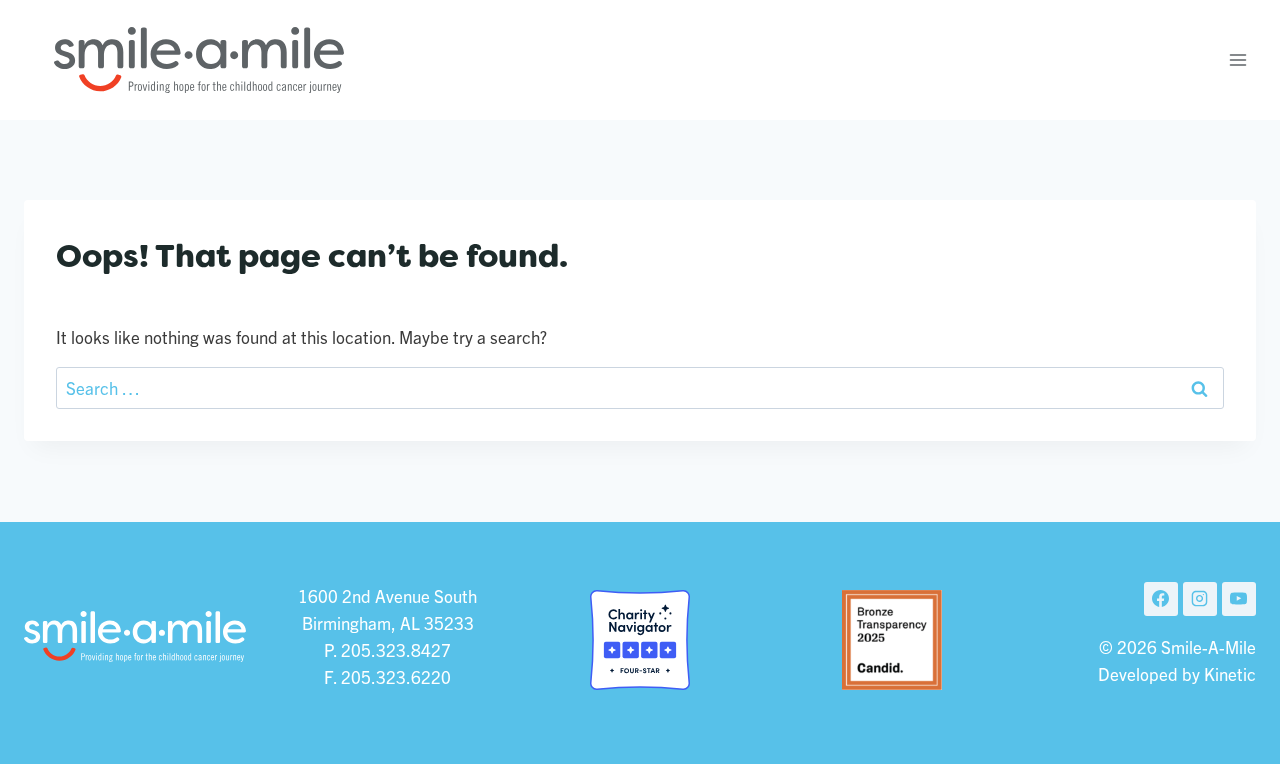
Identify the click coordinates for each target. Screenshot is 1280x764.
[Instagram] (1200, 599)
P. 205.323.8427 (387, 649)
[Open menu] (1237, 59)
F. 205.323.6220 (387, 676)
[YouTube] (1239, 599)
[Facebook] (1161, 599)
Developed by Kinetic (1177, 673)
